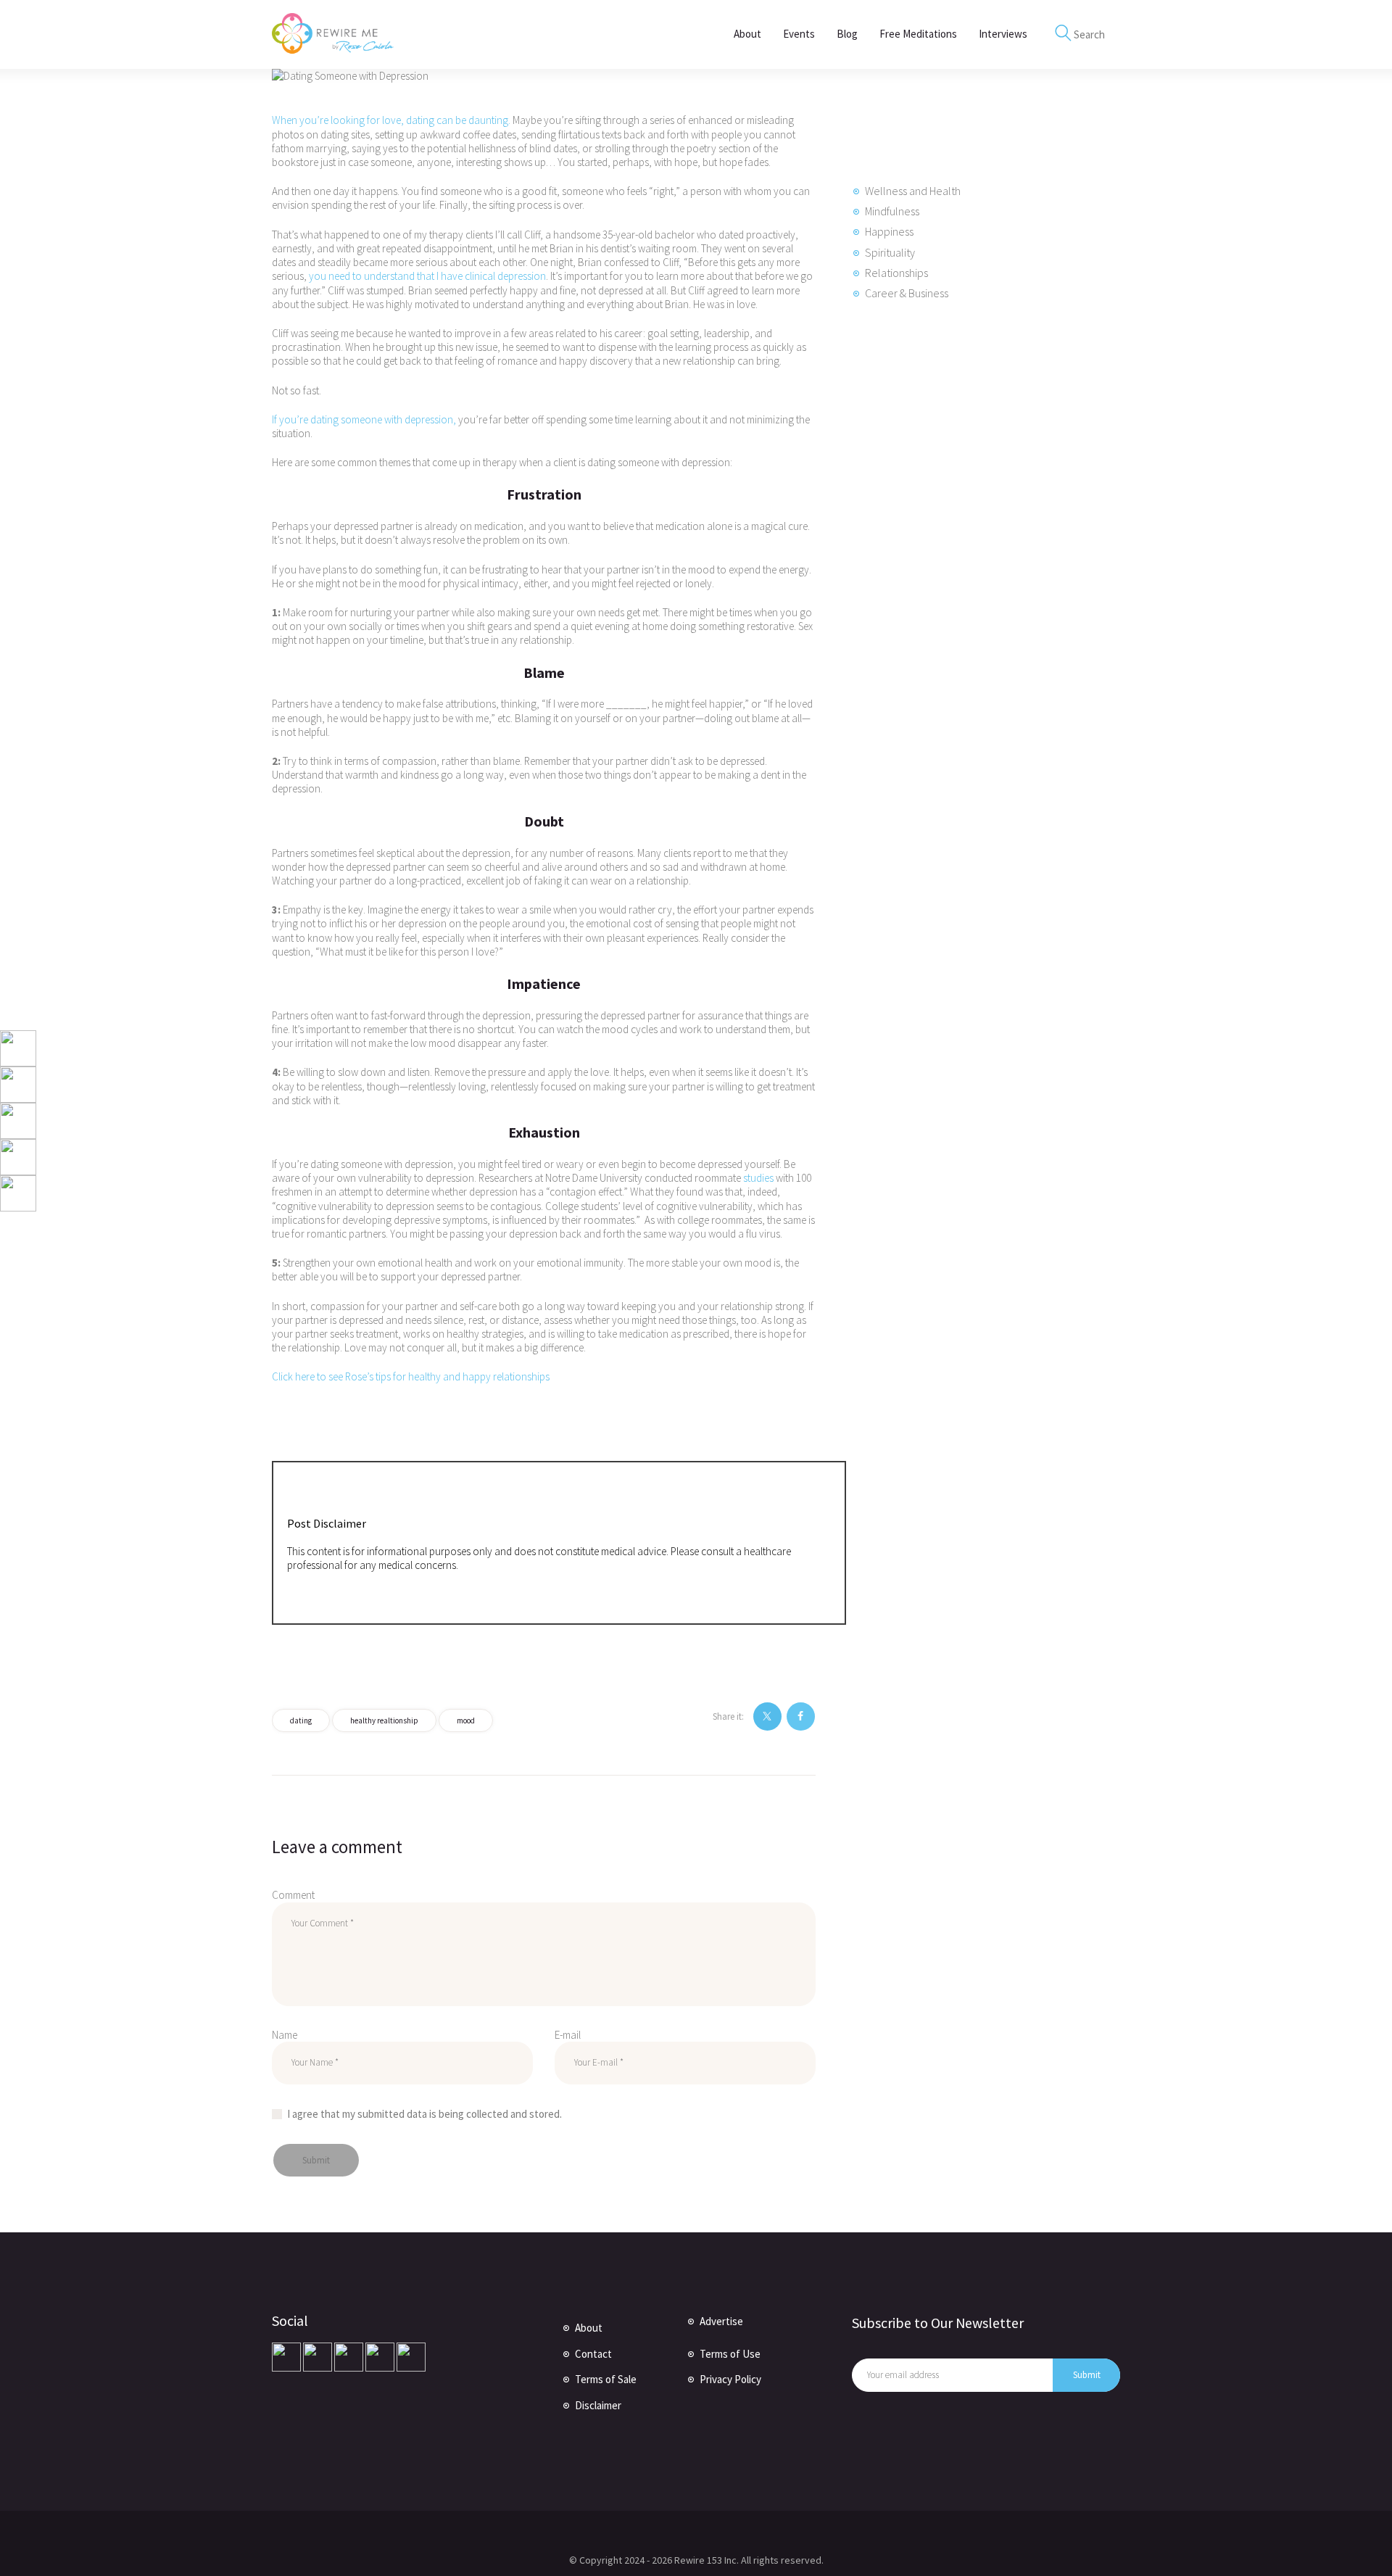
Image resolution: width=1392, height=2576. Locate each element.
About (589, 2328)
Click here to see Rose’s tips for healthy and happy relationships (411, 1376)
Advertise (721, 2321)
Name (285, 2035)
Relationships (896, 273)
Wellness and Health (913, 191)
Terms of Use (730, 2354)
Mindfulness (892, 211)
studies (758, 1178)
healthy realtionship (384, 1720)
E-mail (568, 2035)
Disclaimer (598, 2405)
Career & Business (907, 293)
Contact (593, 2354)
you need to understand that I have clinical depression (427, 276)
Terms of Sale (606, 2379)
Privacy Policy (730, 2379)
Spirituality (890, 252)
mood (466, 1720)
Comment (293, 1895)
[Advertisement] (961, 565)
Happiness (889, 231)
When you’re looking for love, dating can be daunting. (391, 120)
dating (301, 1720)
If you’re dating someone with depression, (364, 419)
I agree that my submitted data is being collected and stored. (424, 2114)
